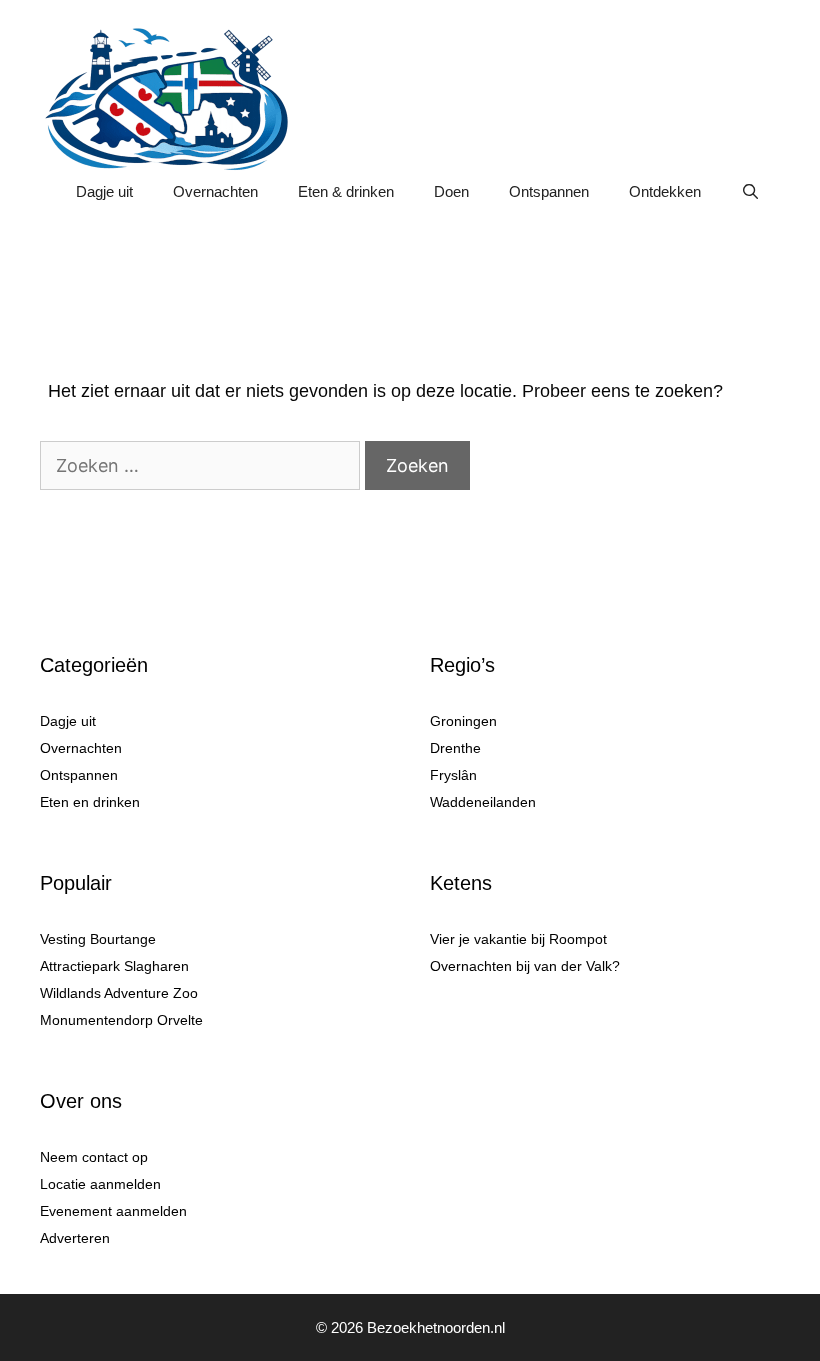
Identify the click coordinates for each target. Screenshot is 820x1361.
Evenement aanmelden (113, 1211)
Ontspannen (549, 191)
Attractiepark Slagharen (114, 966)
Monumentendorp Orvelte (121, 1020)
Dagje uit (104, 191)
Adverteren (75, 1238)
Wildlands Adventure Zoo (119, 993)
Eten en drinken (90, 802)
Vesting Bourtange (98, 939)
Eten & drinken (346, 191)
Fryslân (453, 775)
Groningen (463, 721)
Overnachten (215, 191)
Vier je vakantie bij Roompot (518, 939)
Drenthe (455, 748)
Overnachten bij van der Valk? (525, 966)
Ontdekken (665, 191)
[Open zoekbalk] (750, 192)
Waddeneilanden (483, 802)
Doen (451, 191)
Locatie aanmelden (100, 1184)
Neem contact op (94, 1157)
